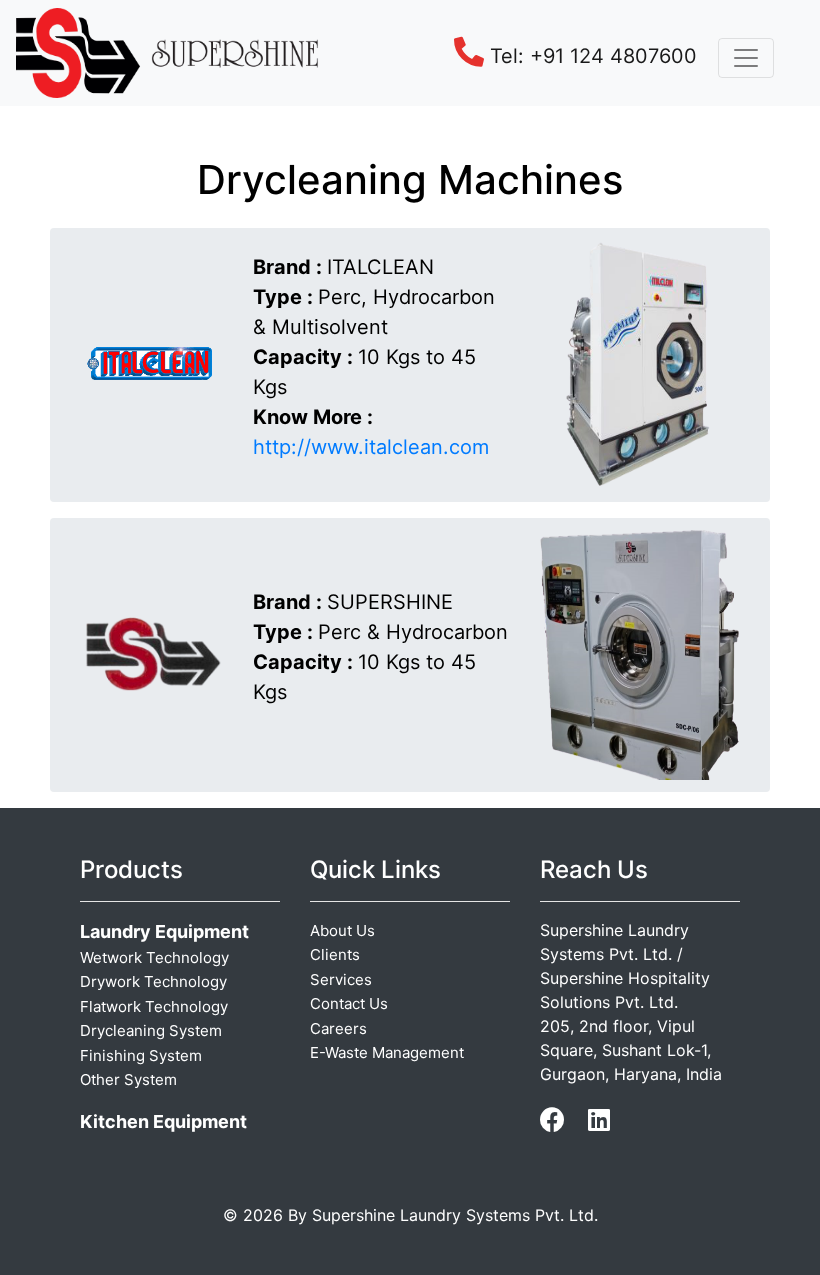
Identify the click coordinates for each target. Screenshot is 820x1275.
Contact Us (349, 1003)
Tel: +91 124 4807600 (590, 56)
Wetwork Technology (154, 957)
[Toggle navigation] (746, 58)
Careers (338, 1028)
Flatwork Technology (154, 1006)
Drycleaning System (151, 1030)
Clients (335, 954)
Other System (128, 1079)
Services (341, 979)
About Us (342, 930)
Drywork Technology (153, 981)
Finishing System (141, 1055)
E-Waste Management (387, 1052)
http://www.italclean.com (371, 447)
